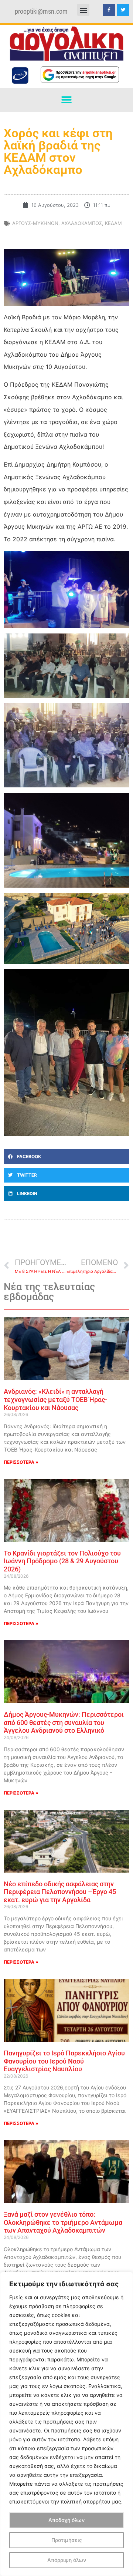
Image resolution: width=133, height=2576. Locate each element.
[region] (66, 2424)
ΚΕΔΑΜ (113, 223)
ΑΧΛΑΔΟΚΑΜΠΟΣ (82, 223)
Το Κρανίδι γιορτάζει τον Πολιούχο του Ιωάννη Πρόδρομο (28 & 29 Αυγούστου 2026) (62, 1561)
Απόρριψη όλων (67, 2560)
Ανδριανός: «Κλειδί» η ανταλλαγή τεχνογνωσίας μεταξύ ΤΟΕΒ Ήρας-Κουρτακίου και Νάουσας (55, 1399)
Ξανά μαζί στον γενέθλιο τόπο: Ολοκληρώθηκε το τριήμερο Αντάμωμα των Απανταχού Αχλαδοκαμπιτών (63, 2222)
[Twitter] (123, 10)
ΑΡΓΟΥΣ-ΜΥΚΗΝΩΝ (35, 223)
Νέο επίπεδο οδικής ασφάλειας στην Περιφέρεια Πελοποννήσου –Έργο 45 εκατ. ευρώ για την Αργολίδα (60, 1892)
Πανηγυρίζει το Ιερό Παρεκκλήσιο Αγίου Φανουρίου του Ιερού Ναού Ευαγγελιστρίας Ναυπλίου (64, 2061)
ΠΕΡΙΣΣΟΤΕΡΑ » (21, 1462)
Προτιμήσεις (67, 2540)
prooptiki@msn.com (41, 11)
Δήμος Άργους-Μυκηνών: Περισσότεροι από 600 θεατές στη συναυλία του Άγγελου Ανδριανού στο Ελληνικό (64, 1722)
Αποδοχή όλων (66, 2520)
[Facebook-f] (109, 10)
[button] (83, 10)
